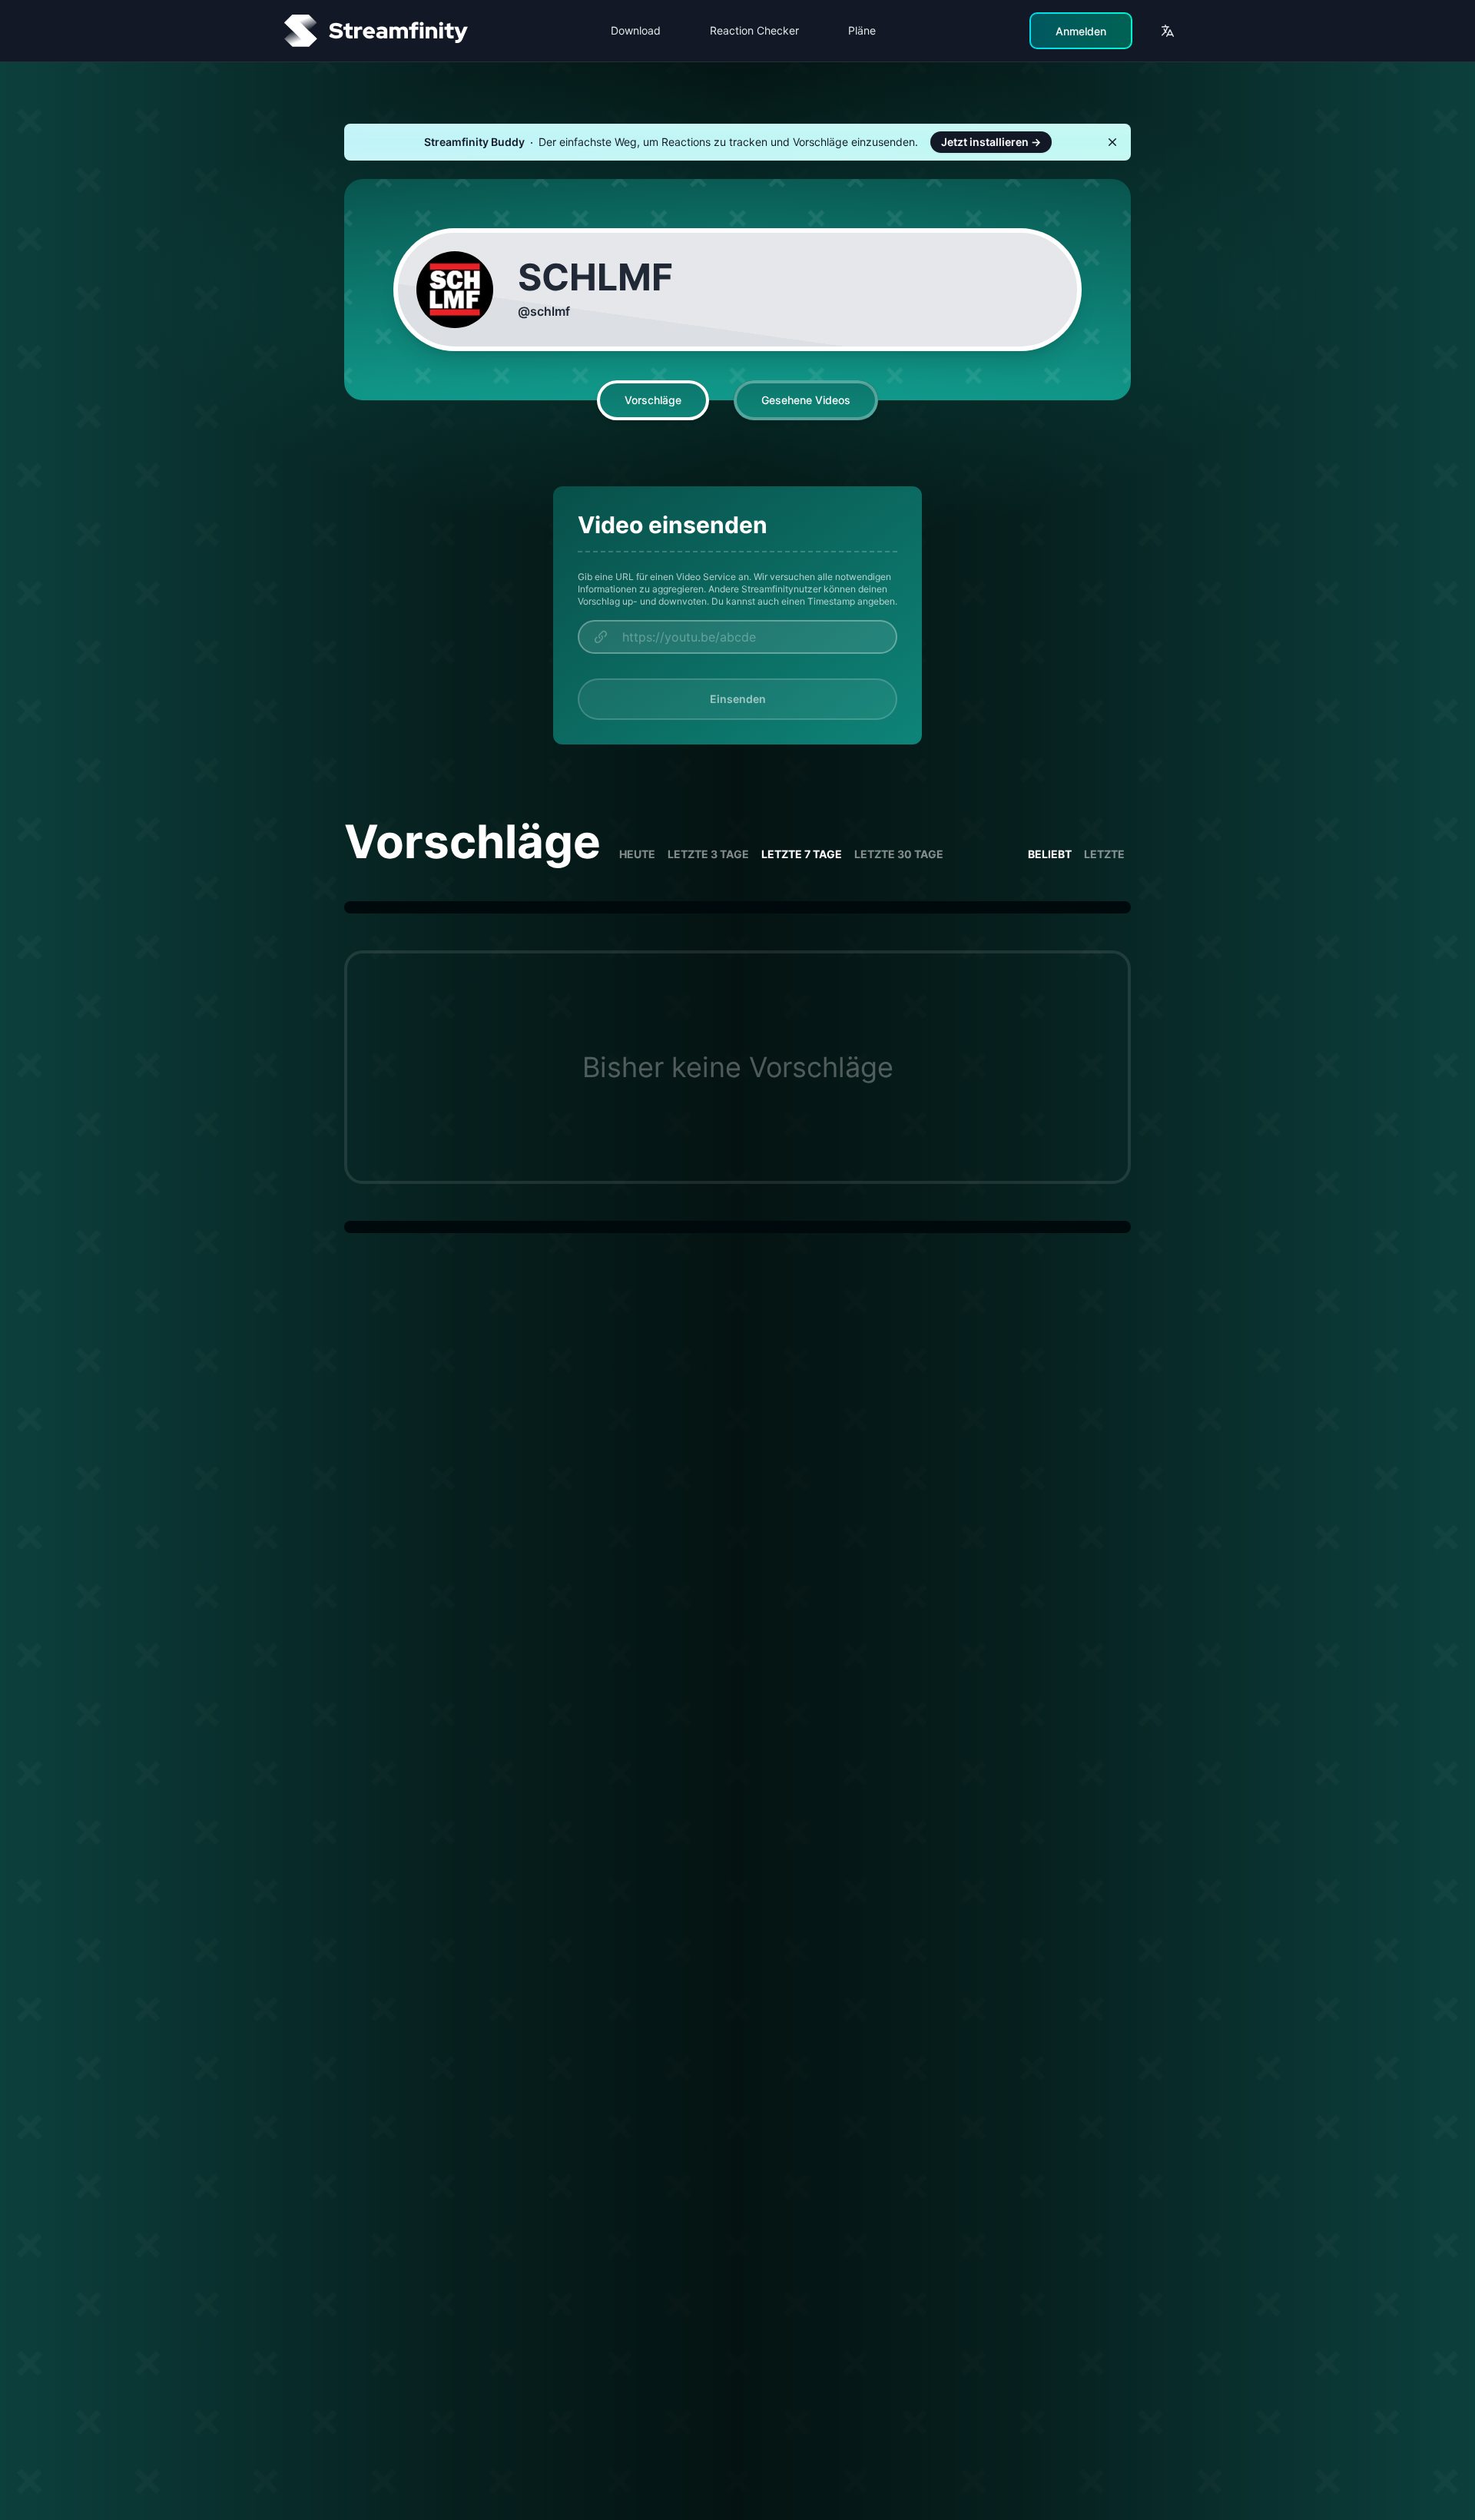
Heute (637, 854)
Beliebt (1050, 854)
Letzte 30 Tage (899, 854)
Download (636, 30)
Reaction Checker (754, 30)
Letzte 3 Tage (708, 854)
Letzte (1104, 854)
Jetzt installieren (991, 142)
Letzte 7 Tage (802, 854)
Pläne (862, 30)
